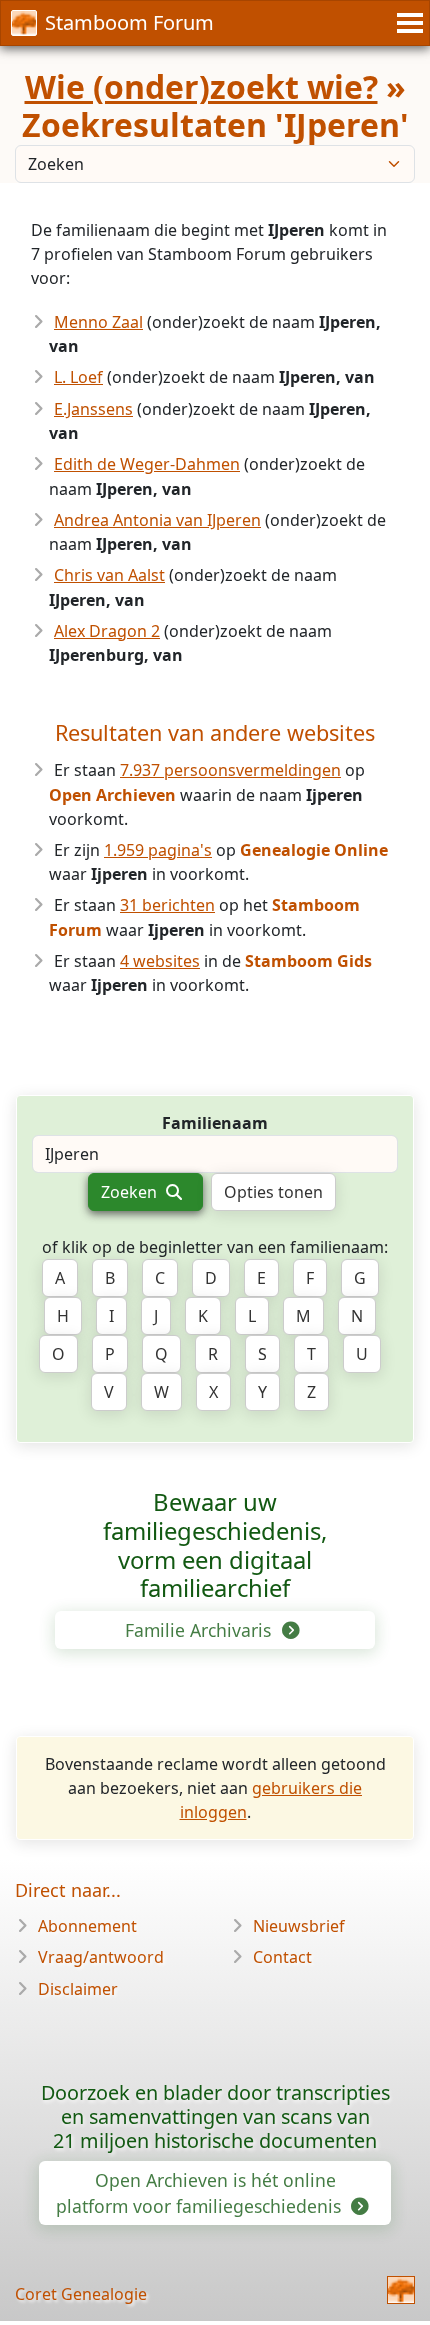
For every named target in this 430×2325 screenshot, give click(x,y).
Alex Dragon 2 (107, 631)
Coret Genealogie (81, 2294)
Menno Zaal (98, 322)
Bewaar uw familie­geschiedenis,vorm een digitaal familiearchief (215, 1545)
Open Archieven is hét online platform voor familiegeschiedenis (201, 2193)
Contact (282, 1957)
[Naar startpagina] (401, 2290)
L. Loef (78, 377)
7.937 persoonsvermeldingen (230, 770)
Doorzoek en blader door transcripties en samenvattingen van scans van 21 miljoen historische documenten (215, 2116)
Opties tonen (273, 1192)
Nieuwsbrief (299, 1926)
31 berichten (167, 905)
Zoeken (131, 1192)
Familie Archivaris (200, 1630)
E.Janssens (93, 409)
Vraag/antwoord (101, 1957)
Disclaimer (78, 1989)
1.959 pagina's (158, 850)
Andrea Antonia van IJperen (157, 520)
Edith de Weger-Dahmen (147, 464)
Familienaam (215, 1123)
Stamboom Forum (129, 22)
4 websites (160, 961)
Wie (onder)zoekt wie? (201, 86)
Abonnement (87, 1926)
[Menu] (407, 23)
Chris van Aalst (109, 575)
